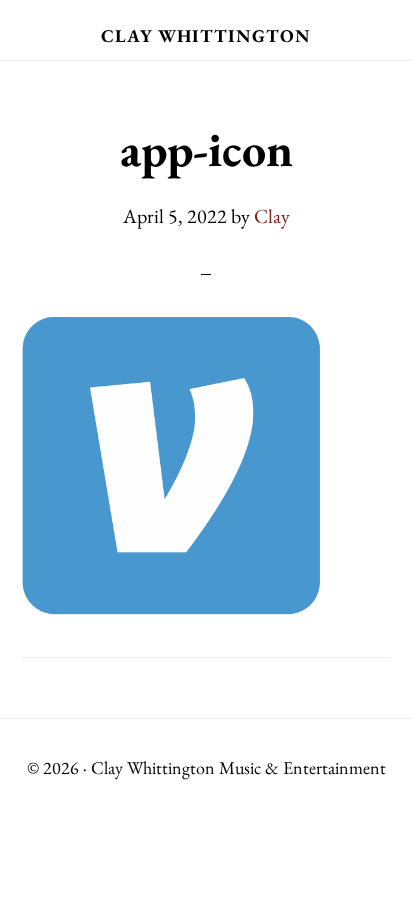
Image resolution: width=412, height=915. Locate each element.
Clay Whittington (206, 35)
